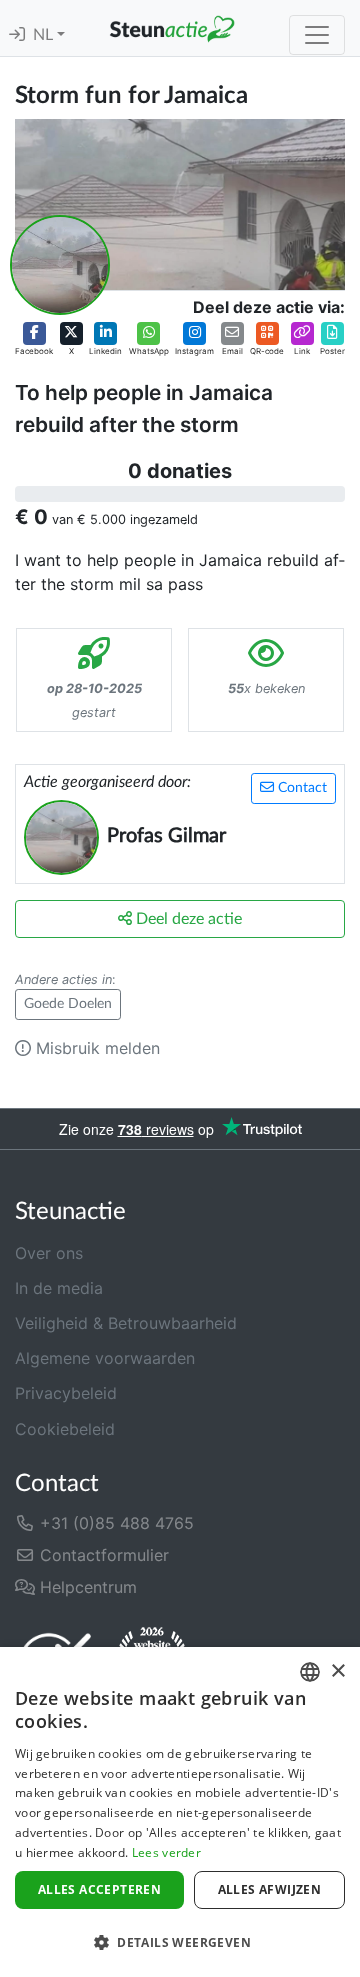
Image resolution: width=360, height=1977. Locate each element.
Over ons (49, 1253)
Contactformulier (102, 1555)
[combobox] (310, 1672)
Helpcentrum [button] (86, 1587)
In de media (59, 1288)
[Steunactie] (172, 28)
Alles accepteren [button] (99, 1889)
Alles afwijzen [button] (270, 1889)
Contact (300, 788)
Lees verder (166, 1852)
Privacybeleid (66, 1393)
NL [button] (45, 35)
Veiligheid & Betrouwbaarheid (126, 1323)
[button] (34, 340)
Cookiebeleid (65, 1429)
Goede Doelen (68, 1004)
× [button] (337, 1671)
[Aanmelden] (17, 35)
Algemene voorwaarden (105, 1358)
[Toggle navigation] (317, 35)
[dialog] (180, 1812)
